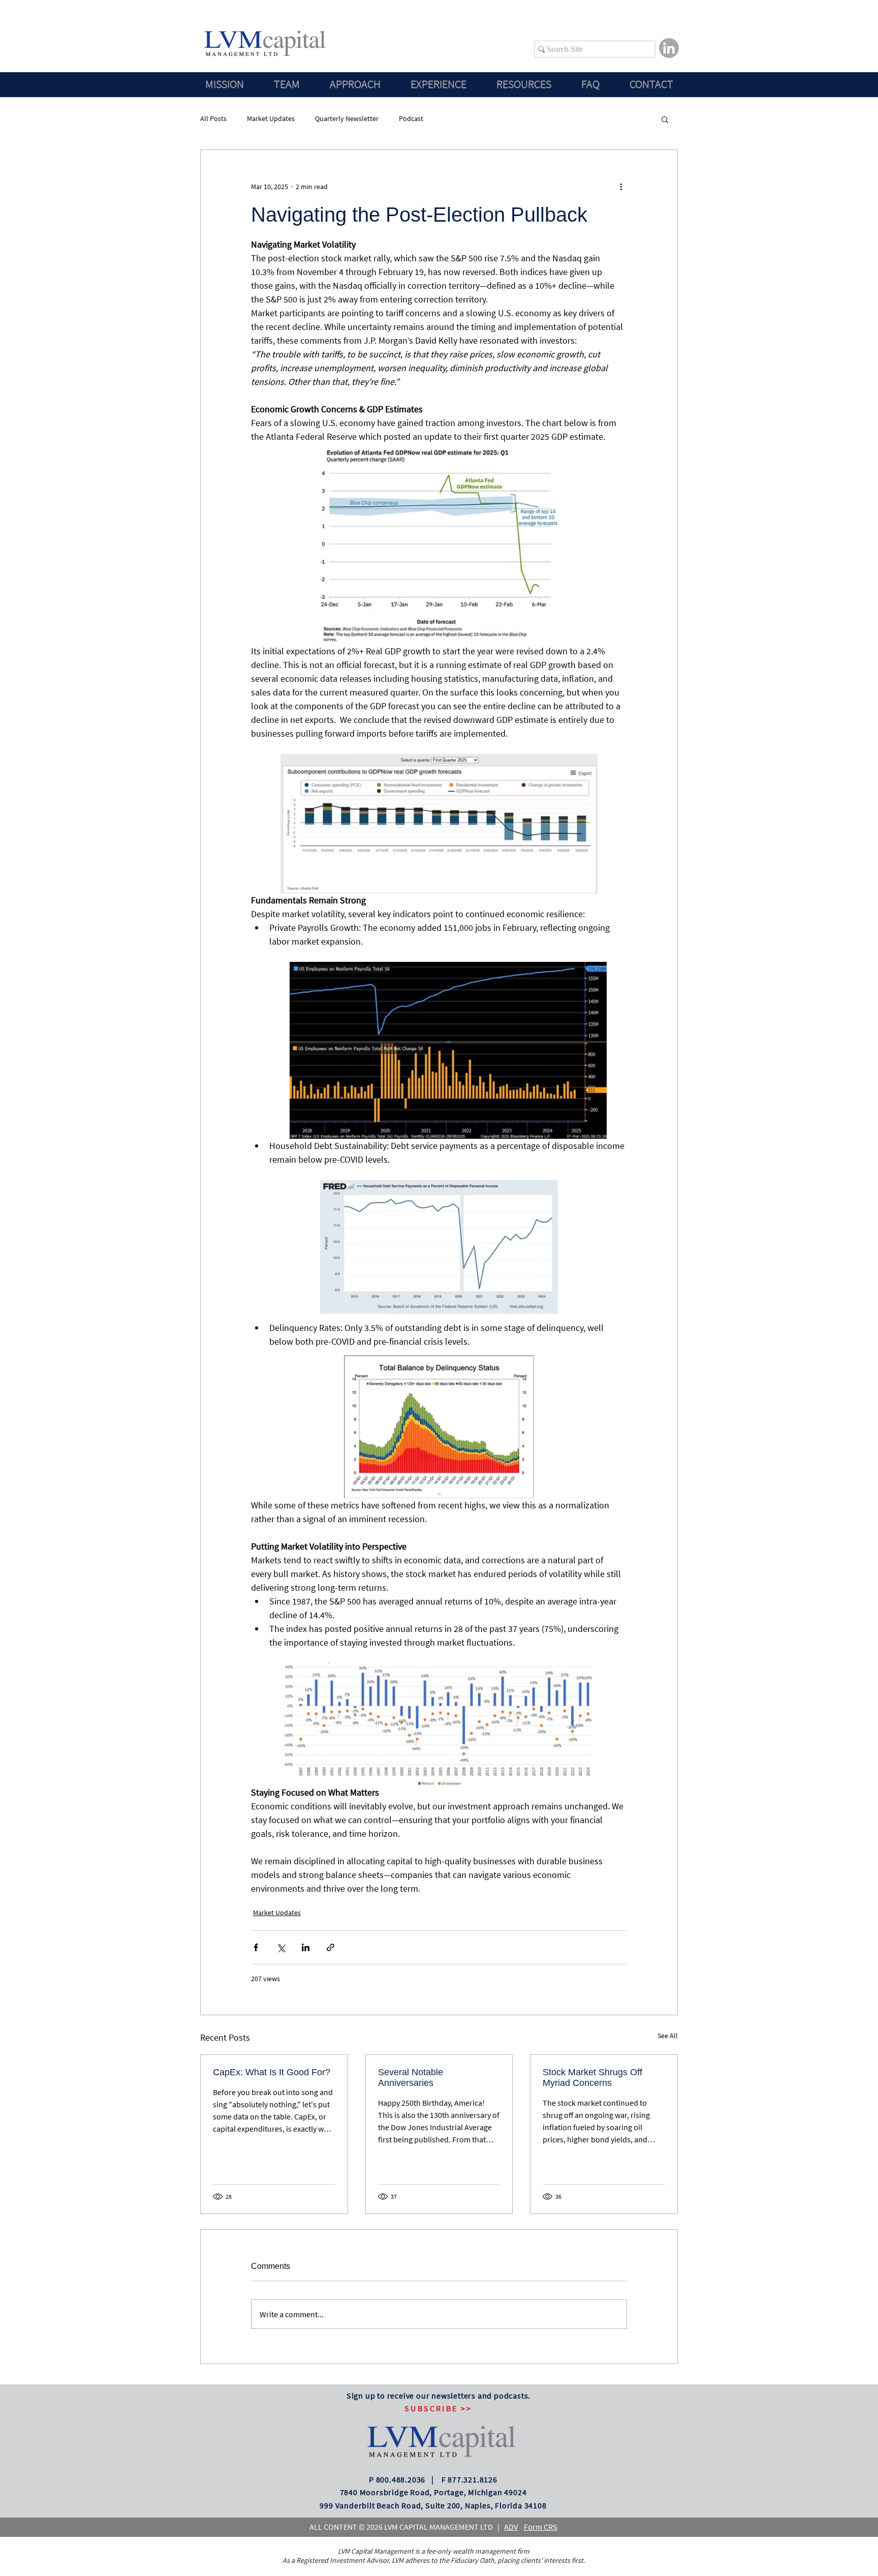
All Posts (213, 118)
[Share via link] (331, 1947)
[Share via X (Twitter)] (281, 1947)
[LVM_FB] (669, 48)
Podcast (411, 118)
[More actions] (621, 187)
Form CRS (541, 2527)
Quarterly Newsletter (347, 118)
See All (668, 2036)
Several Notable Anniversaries (411, 2078)
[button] (665, 119)
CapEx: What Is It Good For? (272, 2072)
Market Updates (271, 118)
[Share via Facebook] (256, 1947)
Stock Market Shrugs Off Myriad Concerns (592, 2078)
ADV (511, 2527)
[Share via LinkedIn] (306, 1947)
